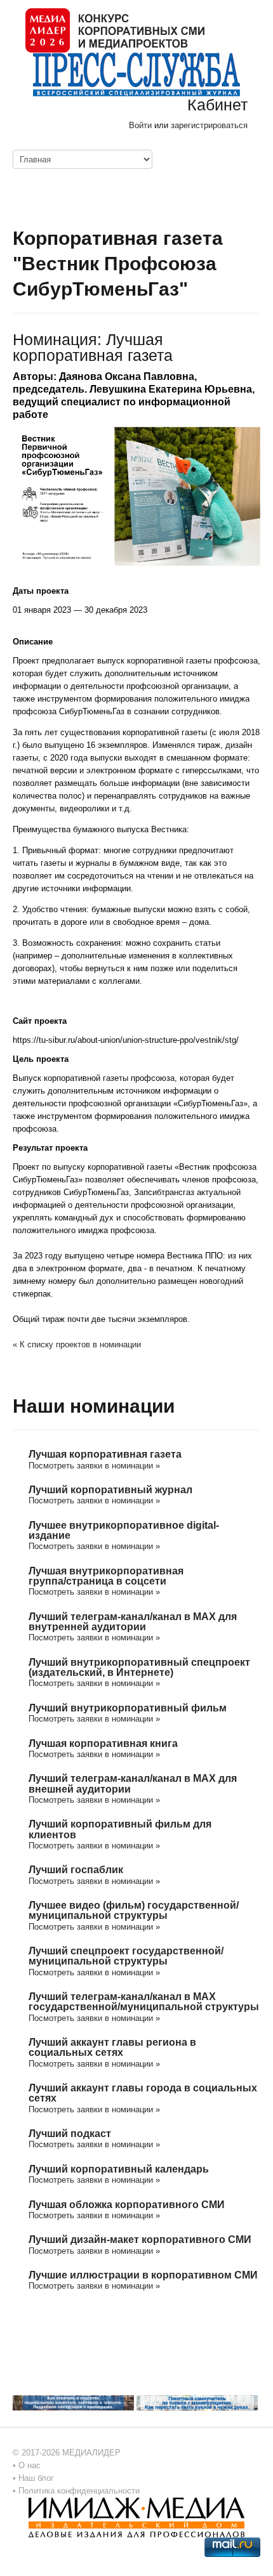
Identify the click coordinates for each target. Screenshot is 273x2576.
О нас (30, 2465)
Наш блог (36, 2478)
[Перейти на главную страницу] (115, 29)
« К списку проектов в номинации (77, 1344)
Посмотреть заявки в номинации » (94, 1466)
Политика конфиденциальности (79, 2491)
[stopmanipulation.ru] (197, 2403)
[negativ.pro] (73, 2403)
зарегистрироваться (209, 125)
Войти (140, 125)
